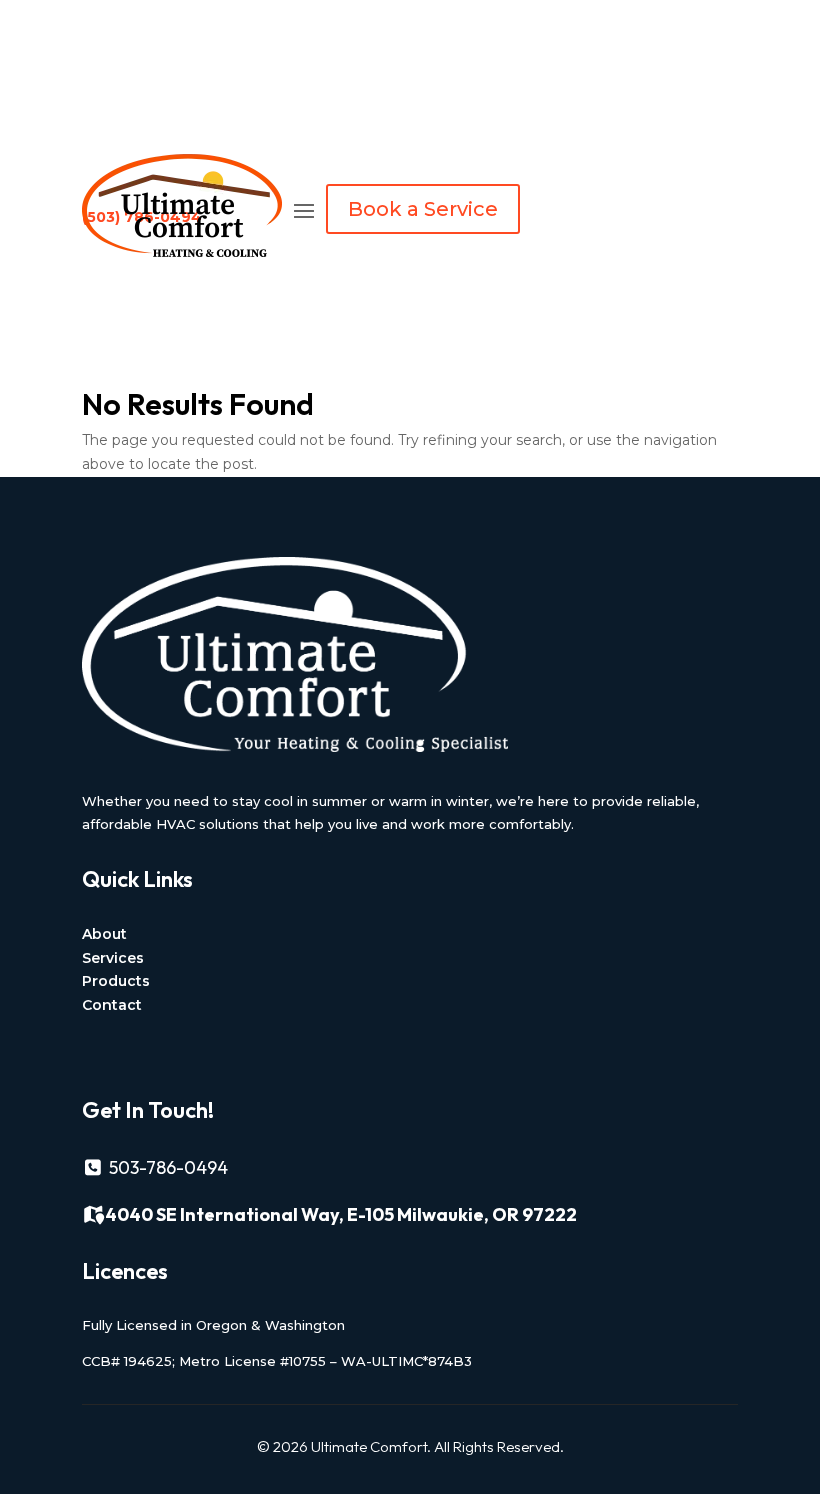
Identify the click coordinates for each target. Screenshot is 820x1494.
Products (116, 981)
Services (113, 958)
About (104, 934)
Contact (112, 1005)
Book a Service (423, 209)
